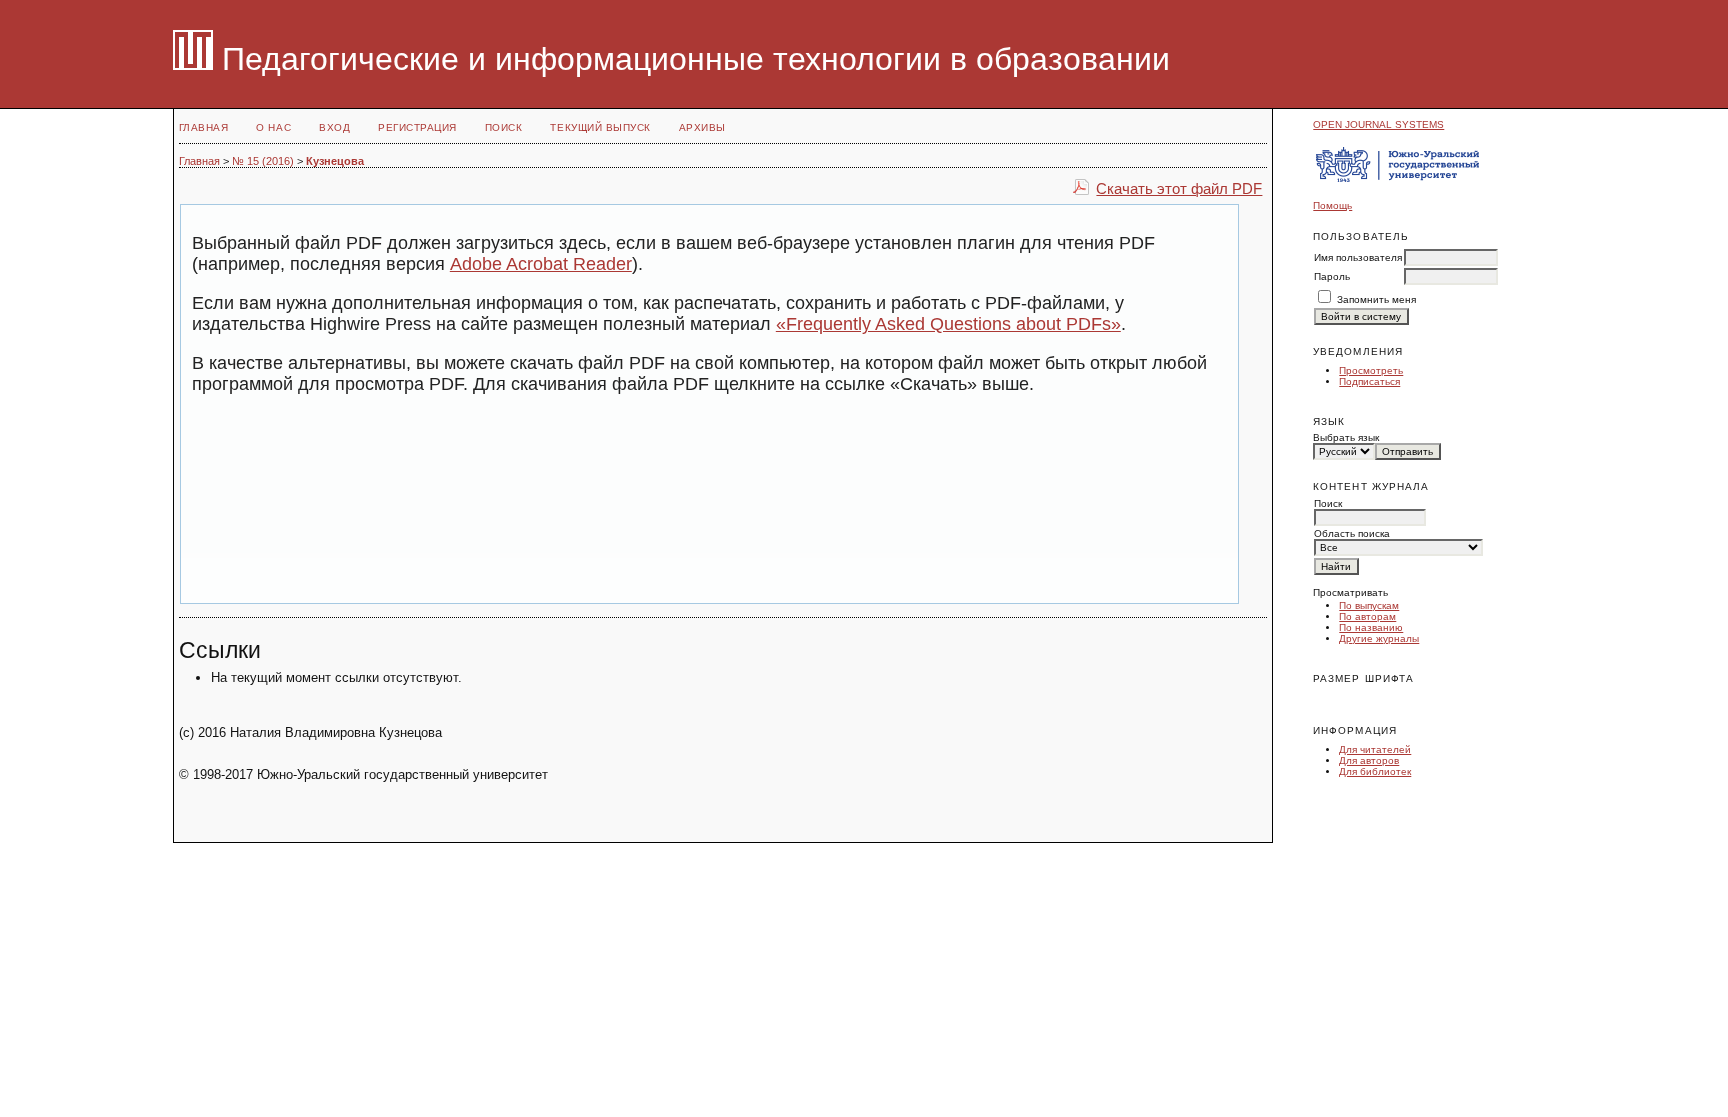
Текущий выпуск (600, 127)
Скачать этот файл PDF (1179, 188)
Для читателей (1375, 749)
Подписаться (1369, 381)
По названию (1371, 627)
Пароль (1332, 276)
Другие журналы (1379, 638)
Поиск (504, 127)
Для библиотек (1375, 771)
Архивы (702, 127)
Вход (334, 127)
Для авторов (1369, 760)
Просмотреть (1371, 370)
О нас (273, 127)
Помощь (1332, 205)
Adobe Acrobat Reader (541, 264)
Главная (204, 127)
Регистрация (417, 127)
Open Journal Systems (1378, 124)
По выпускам (1369, 605)
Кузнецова (335, 161)
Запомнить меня (1376, 299)
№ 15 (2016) (263, 161)
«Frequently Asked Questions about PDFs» (948, 324)
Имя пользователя (1358, 257)
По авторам (1367, 616)
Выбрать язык (1346, 437)
